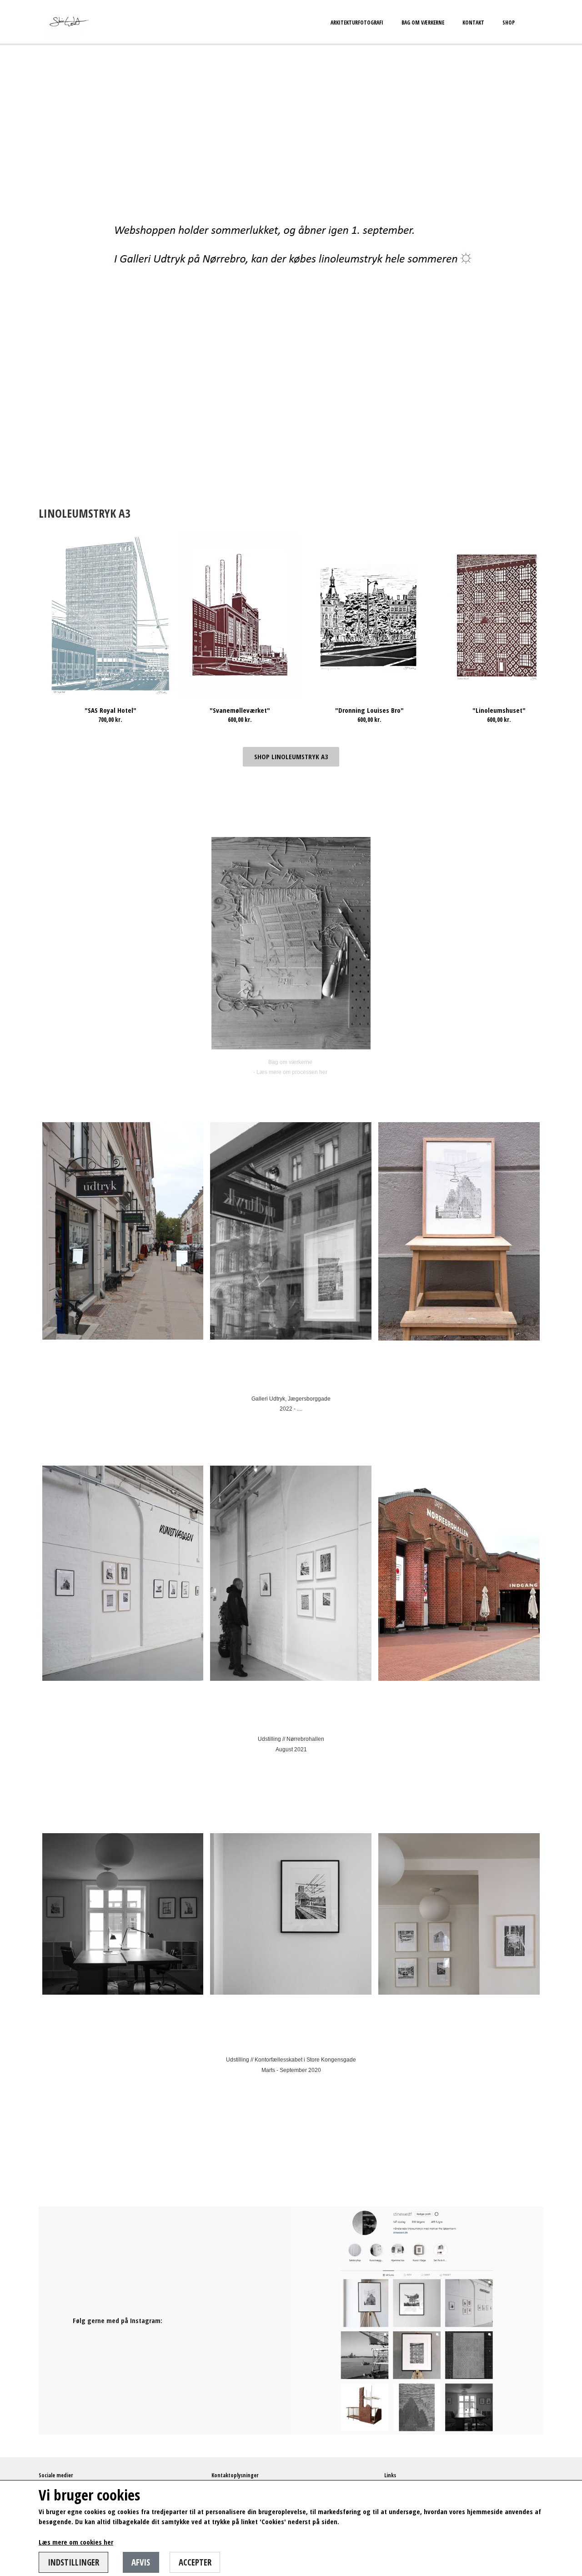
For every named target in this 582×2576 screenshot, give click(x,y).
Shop (509, 23)
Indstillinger (73, 2562)
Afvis (141, 2562)
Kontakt (473, 23)
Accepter (195, 2562)
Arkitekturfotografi (357, 23)
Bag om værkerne (423, 23)
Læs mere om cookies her (76, 2542)
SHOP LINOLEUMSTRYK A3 (291, 756)
